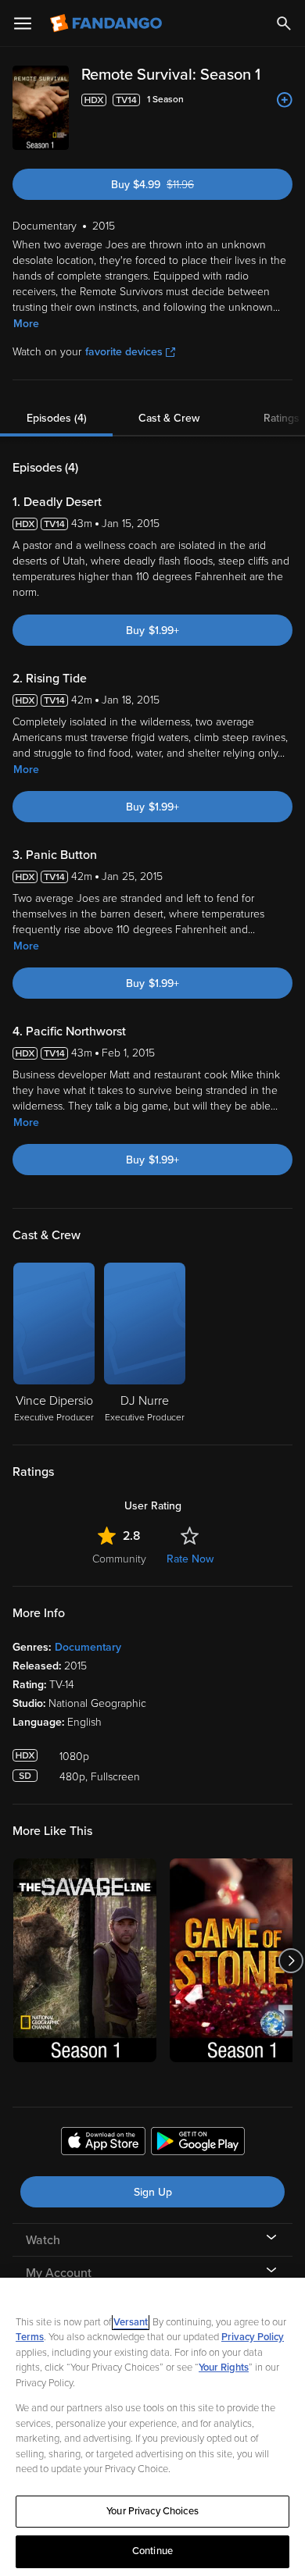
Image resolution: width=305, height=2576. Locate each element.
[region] (152, 2427)
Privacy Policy (253, 2337)
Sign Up (153, 2192)
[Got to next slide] (291, 1960)
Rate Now (190, 1559)
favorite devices (124, 352)
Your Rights (224, 2368)
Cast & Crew (169, 418)
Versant (131, 2322)
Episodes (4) (57, 418)
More (26, 324)
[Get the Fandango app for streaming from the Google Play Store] (198, 2143)
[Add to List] (285, 100)
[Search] (284, 23)
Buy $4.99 (178, 185)
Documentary (88, 1647)
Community (119, 1559)
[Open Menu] (23, 23)
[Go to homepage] (108, 23)
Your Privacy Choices (152, 2511)
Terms (30, 2337)
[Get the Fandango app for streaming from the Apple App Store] (103, 2143)
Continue (152, 2551)
